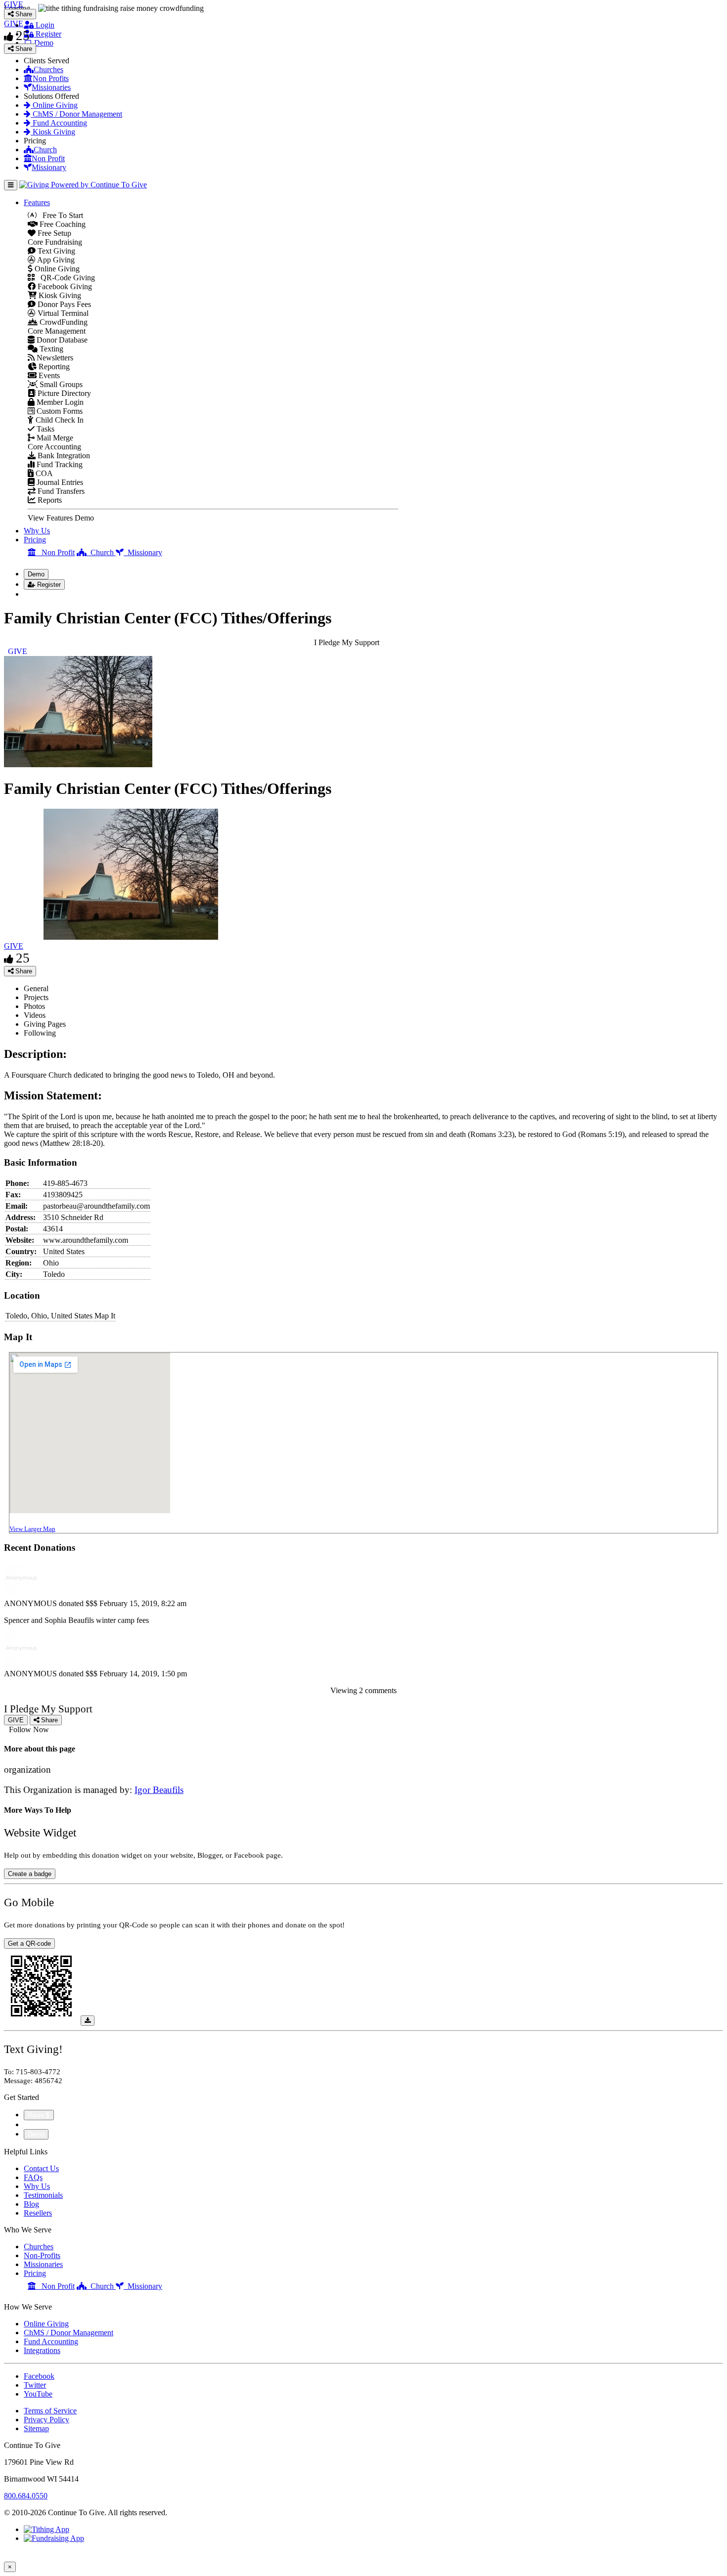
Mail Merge (54, 438)
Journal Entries (59, 482)
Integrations (42, 2350)
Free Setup (53, 233)
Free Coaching (62, 224)
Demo (43, 43)
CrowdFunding (63, 322)
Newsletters (54, 358)
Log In (40, 594)
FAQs (33, 2177)
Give (32, 2124)
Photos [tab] (34, 1006)
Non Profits (51, 78)
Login (44, 25)
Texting (50, 349)
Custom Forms (59, 411)
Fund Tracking (59, 464)
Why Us (37, 531)
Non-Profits (42, 2255)
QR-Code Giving (65, 278)
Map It (105, 1316)
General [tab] (36, 988)
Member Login (59, 402)
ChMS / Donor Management (76, 114)
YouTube (38, 2394)
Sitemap (36, 2428)
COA (43, 473)
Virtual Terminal (62, 313)
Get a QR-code (29, 1943)
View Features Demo (61, 518)
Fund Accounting (59, 123)
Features (37, 202)
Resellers (38, 2213)
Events (48, 375)
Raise (37, 2115)
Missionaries (51, 87)
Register (47, 34)
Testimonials (43, 2195)
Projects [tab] (36, 997)
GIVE (14, 946)
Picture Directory (63, 393)
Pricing (35, 540)
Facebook (39, 2376)
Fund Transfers (60, 491)
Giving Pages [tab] (45, 1024)
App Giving (55, 260)
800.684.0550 (26, 2496)
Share (23, 971)
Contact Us (41, 2168)
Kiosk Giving (53, 132)
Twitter (35, 2385)
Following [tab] (40, 1033)
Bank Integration (63, 456)
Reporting (53, 367)
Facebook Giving (64, 286)
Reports (49, 500)
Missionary (49, 167)
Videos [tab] (35, 1015)
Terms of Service (50, 2411)
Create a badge (30, 1874)
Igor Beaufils (159, 1790)
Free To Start (60, 215)
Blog (31, 2204)
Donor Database (61, 340)
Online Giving (54, 105)
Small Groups (60, 384)
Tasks (45, 429)
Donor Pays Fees (63, 304)
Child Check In (59, 420)
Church (45, 150)
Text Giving (55, 251)
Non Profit (48, 158)
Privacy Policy (46, 2420)
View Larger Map (32, 1529)
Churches (48, 69)
